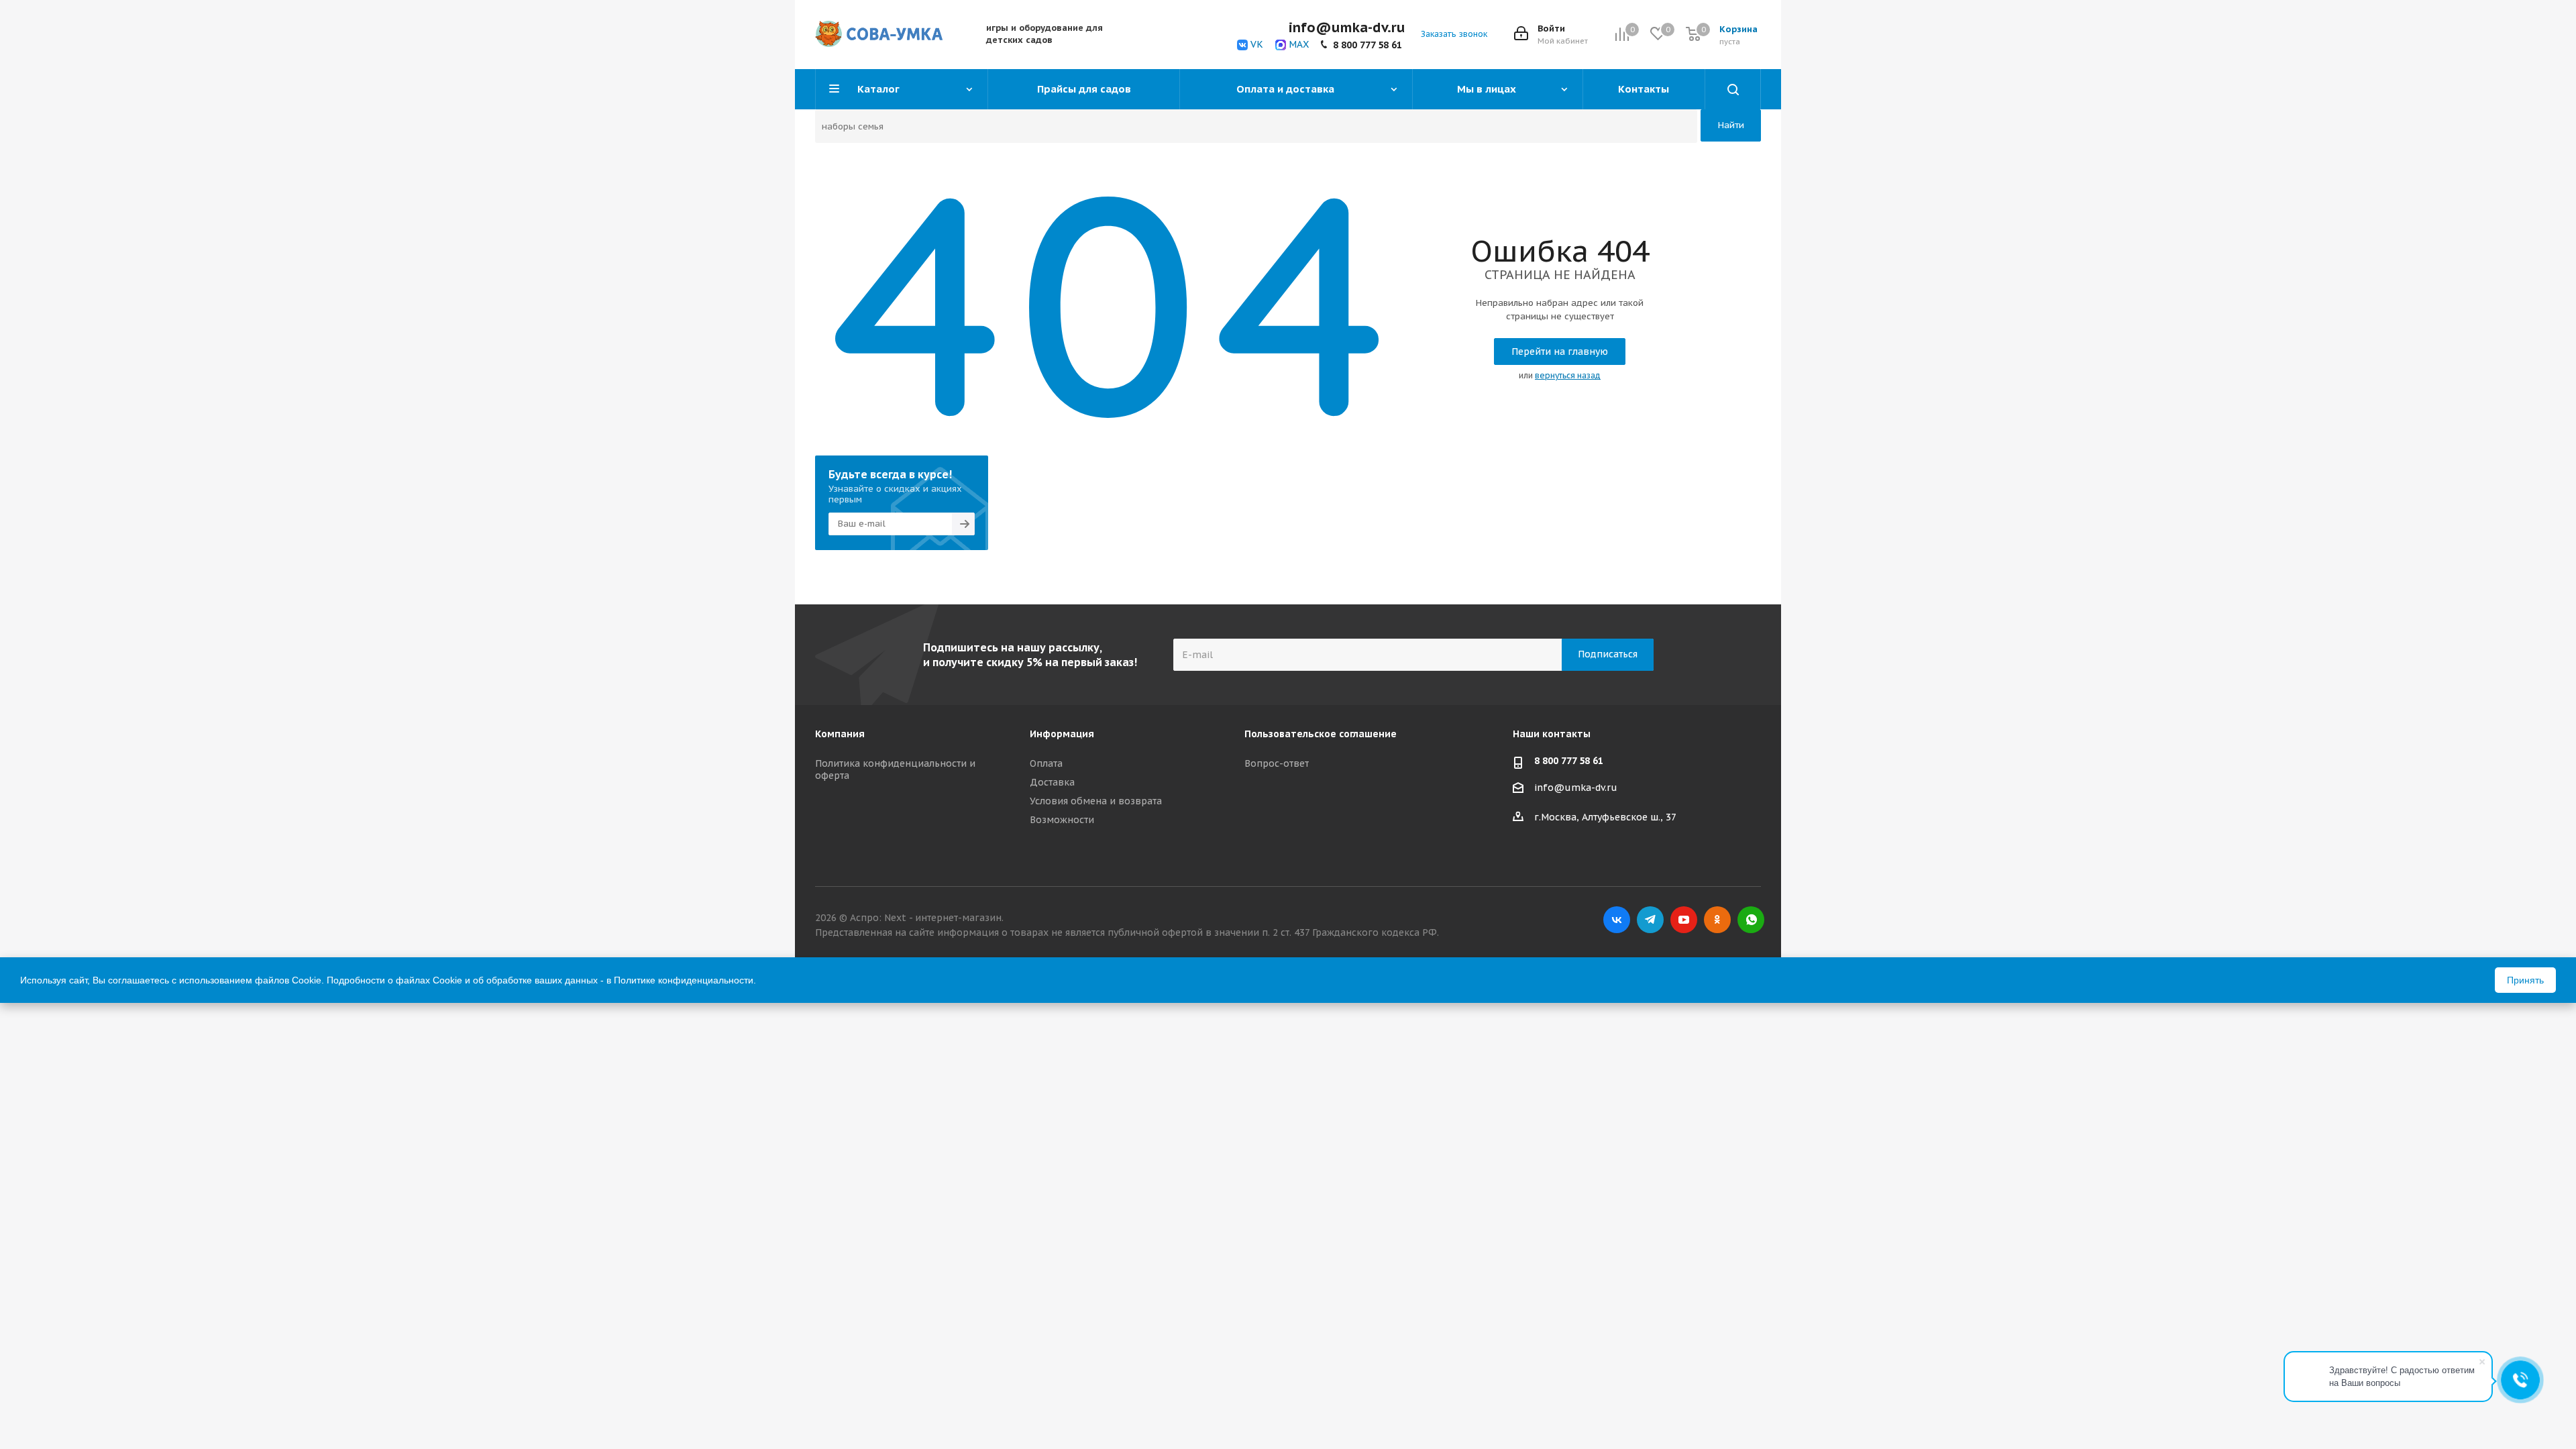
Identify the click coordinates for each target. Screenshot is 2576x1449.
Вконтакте (1617, 920)
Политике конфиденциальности (684, 980)
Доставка (1052, 782)
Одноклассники (1717, 920)
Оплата (1046, 763)
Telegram (1650, 920)
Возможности (1062, 820)
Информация (1062, 734)
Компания (840, 734)
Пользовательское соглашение (1321, 734)
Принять (2525, 980)
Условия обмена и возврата (1096, 801)
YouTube (1684, 920)
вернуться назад (1568, 375)
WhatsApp (1751, 920)
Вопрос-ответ (1277, 763)
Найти (1731, 125)
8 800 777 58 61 (1367, 45)
